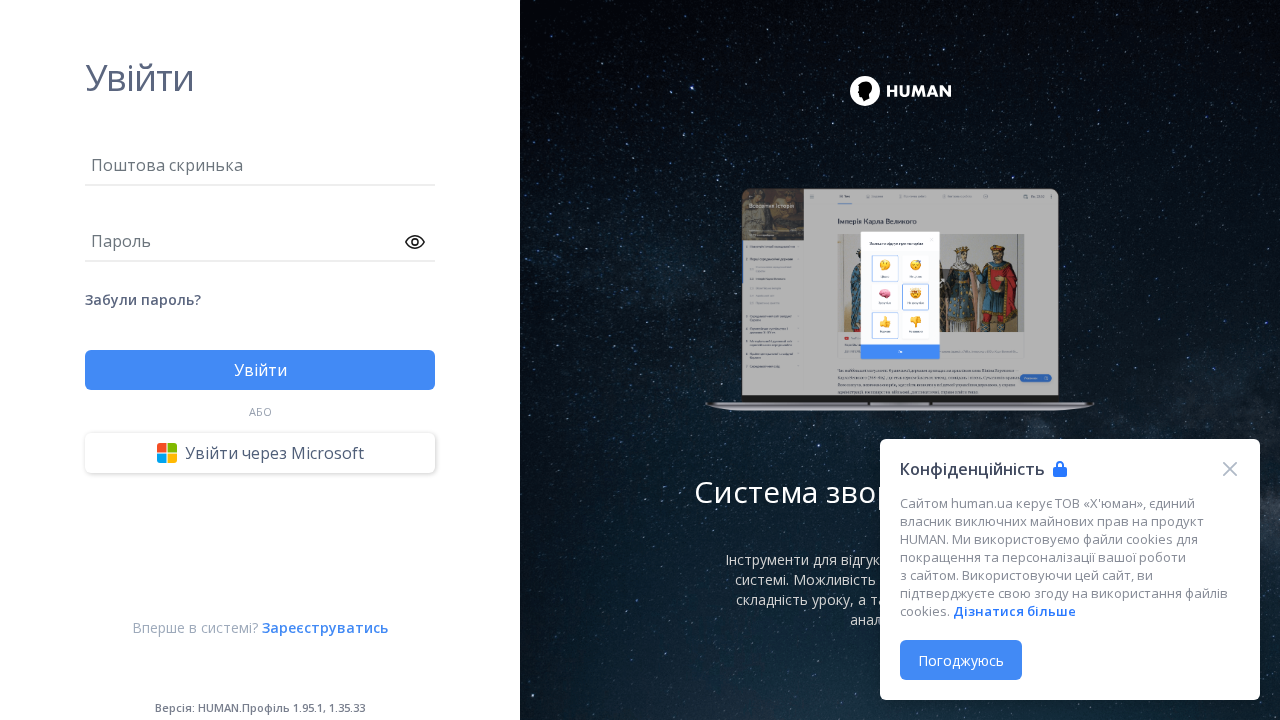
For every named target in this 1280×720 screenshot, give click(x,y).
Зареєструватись (325, 627)
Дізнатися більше (1014, 611)
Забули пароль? (143, 299)
